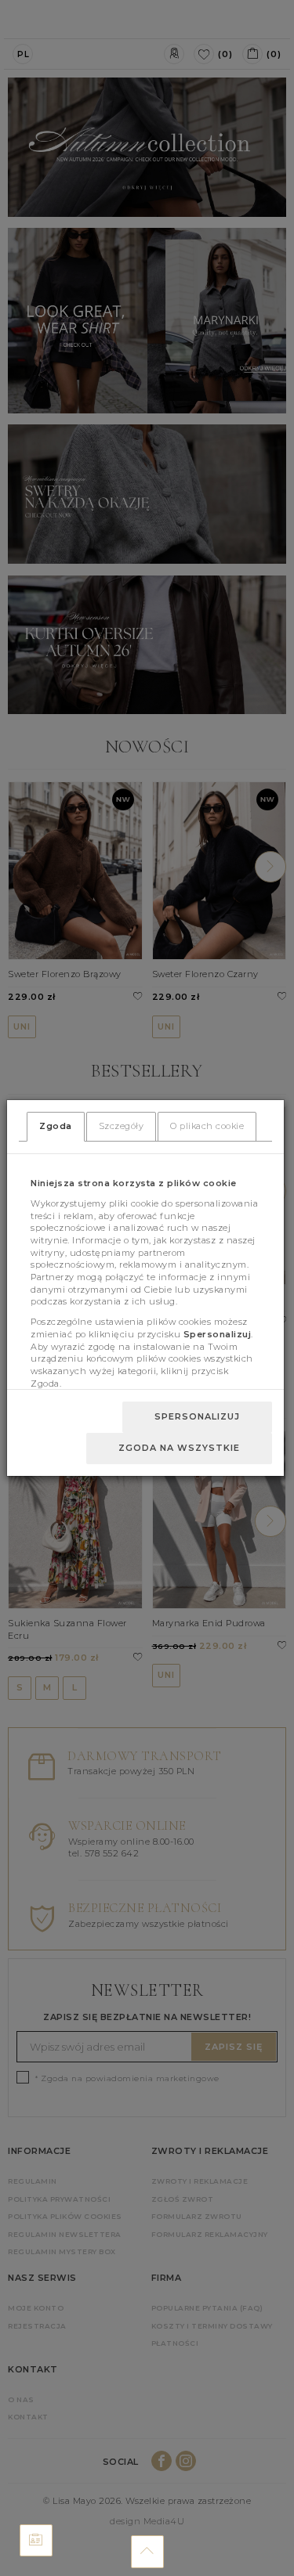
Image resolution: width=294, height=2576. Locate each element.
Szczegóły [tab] (122, 1126)
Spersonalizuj (197, 1416)
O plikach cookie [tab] (207, 1126)
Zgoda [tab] (56, 1126)
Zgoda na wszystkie (179, 1448)
